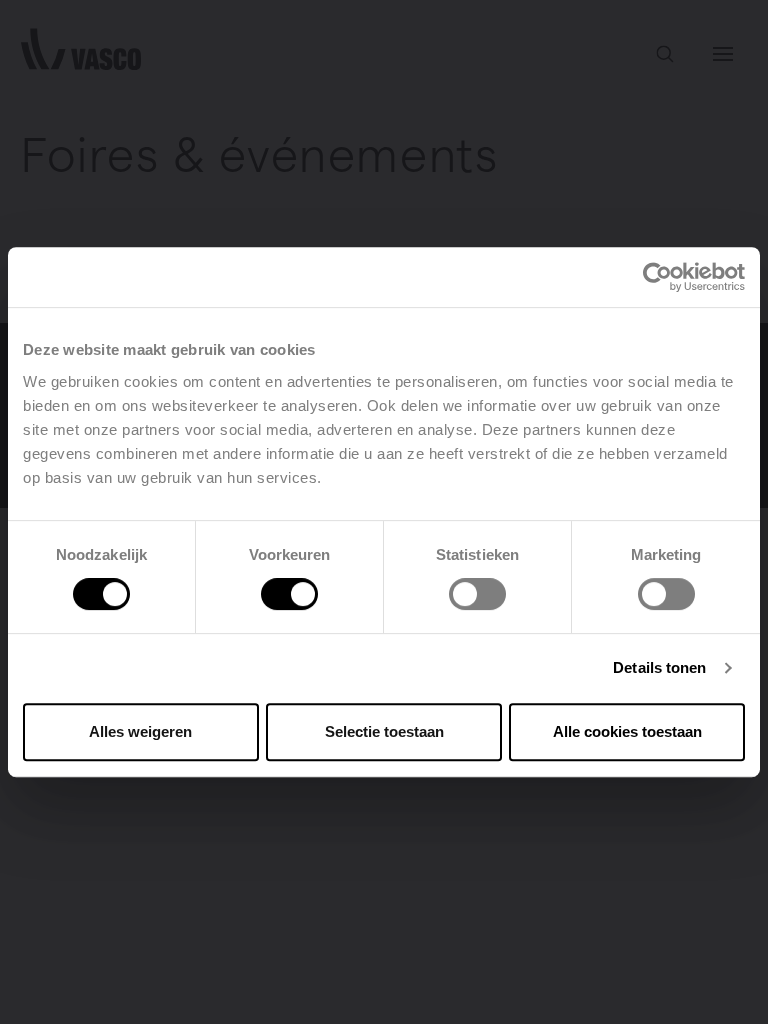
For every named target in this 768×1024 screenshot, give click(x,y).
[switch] (289, 594)
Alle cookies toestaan (627, 731)
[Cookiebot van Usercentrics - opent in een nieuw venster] (657, 277)
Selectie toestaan (384, 731)
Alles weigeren (140, 731)
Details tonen (659, 667)
